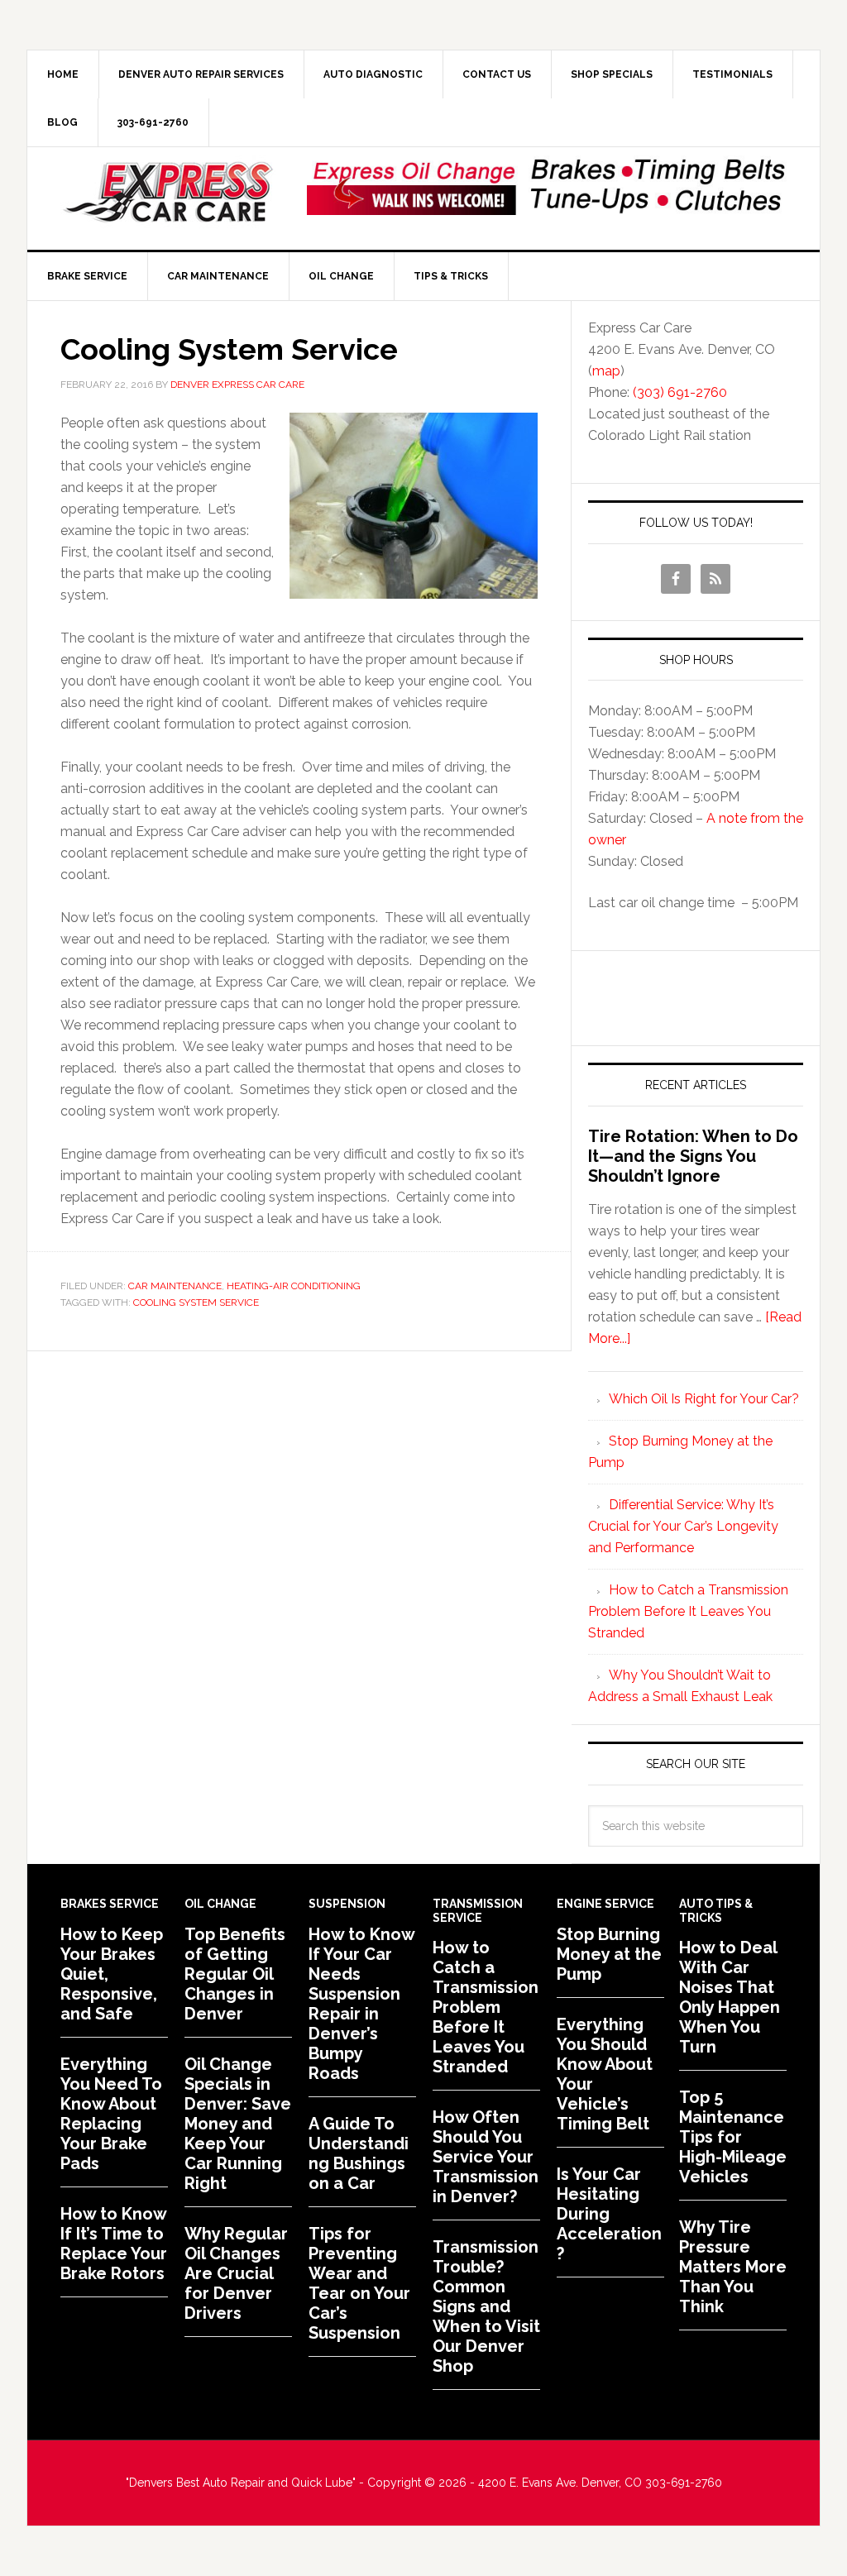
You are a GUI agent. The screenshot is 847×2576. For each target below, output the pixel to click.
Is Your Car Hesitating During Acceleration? (609, 2214)
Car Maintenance (175, 1286)
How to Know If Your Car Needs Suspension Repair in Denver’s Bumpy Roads (361, 2004)
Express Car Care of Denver (168, 193)
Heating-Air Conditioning (294, 1286)
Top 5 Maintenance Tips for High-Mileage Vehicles (733, 2137)
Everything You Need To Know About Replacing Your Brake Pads (111, 2114)
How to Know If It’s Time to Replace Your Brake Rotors (114, 2244)
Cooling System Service (229, 349)
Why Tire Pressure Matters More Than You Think (733, 2267)
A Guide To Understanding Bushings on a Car (359, 2153)
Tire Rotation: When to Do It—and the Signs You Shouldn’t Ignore (693, 1156)
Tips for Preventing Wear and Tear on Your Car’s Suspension (359, 2283)
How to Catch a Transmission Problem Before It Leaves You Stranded (688, 1611)
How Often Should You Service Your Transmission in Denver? (486, 2157)
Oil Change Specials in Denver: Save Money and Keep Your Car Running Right (238, 2124)
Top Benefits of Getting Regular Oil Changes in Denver (235, 1974)
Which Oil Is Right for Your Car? (704, 1399)
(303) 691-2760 (680, 392)
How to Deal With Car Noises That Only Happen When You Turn (730, 1997)
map (606, 371)
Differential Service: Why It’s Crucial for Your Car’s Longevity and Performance (683, 1526)
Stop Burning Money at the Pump (609, 1954)
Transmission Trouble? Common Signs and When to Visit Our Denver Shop (486, 2306)
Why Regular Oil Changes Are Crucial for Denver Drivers (236, 2273)
